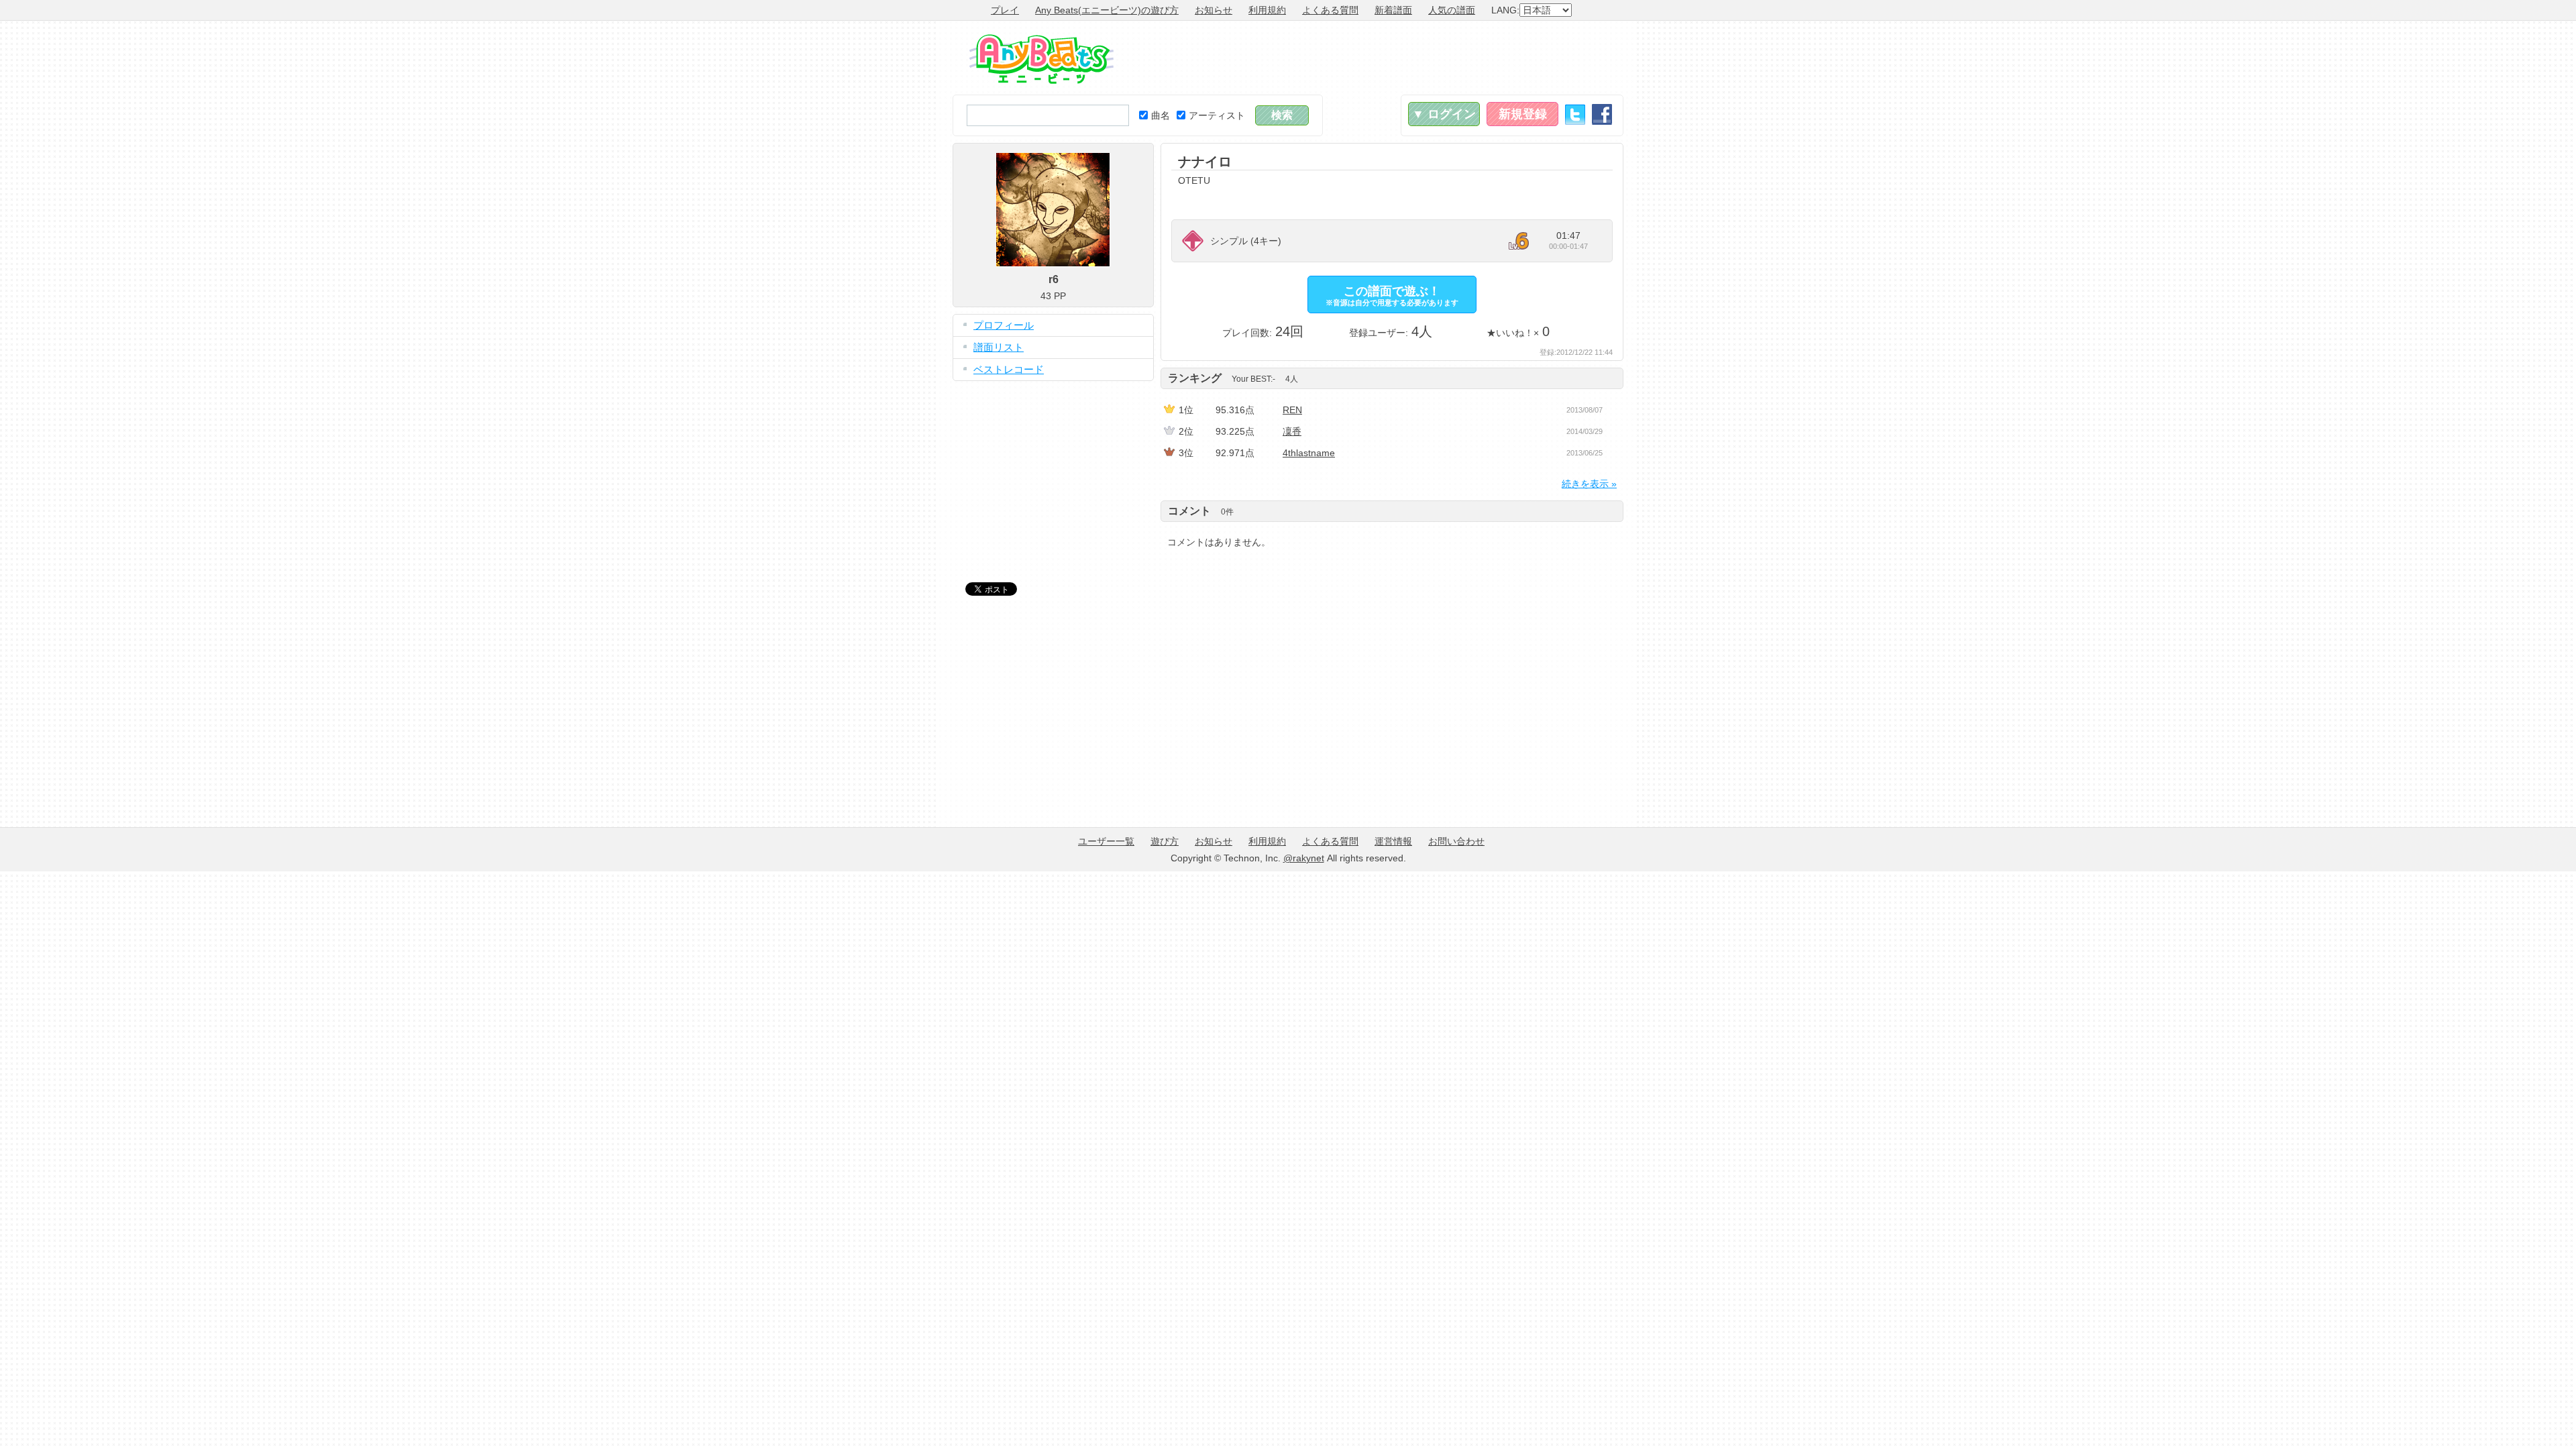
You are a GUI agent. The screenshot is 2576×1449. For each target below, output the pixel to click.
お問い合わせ (1456, 841)
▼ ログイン (1444, 114)
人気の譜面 (1452, 10)
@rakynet (1304, 858)
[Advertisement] (1379, 58)
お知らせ (1214, 10)
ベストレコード (1009, 369)
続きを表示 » (1589, 484)
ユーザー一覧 (1106, 841)
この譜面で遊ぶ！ (1392, 296)
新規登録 (1523, 114)
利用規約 (1267, 10)
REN (1292, 410)
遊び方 (1165, 841)
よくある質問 (1330, 10)
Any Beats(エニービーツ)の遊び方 (1107, 10)
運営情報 (1393, 841)
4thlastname (1309, 453)
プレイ (1005, 10)
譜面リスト (999, 347)
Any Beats (1041, 59)
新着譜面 (1393, 10)
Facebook (1602, 114)
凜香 (1292, 431)
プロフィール (1004, 325)
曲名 (1161, 115)
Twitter (1575, 114)
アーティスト (1217, 115)
